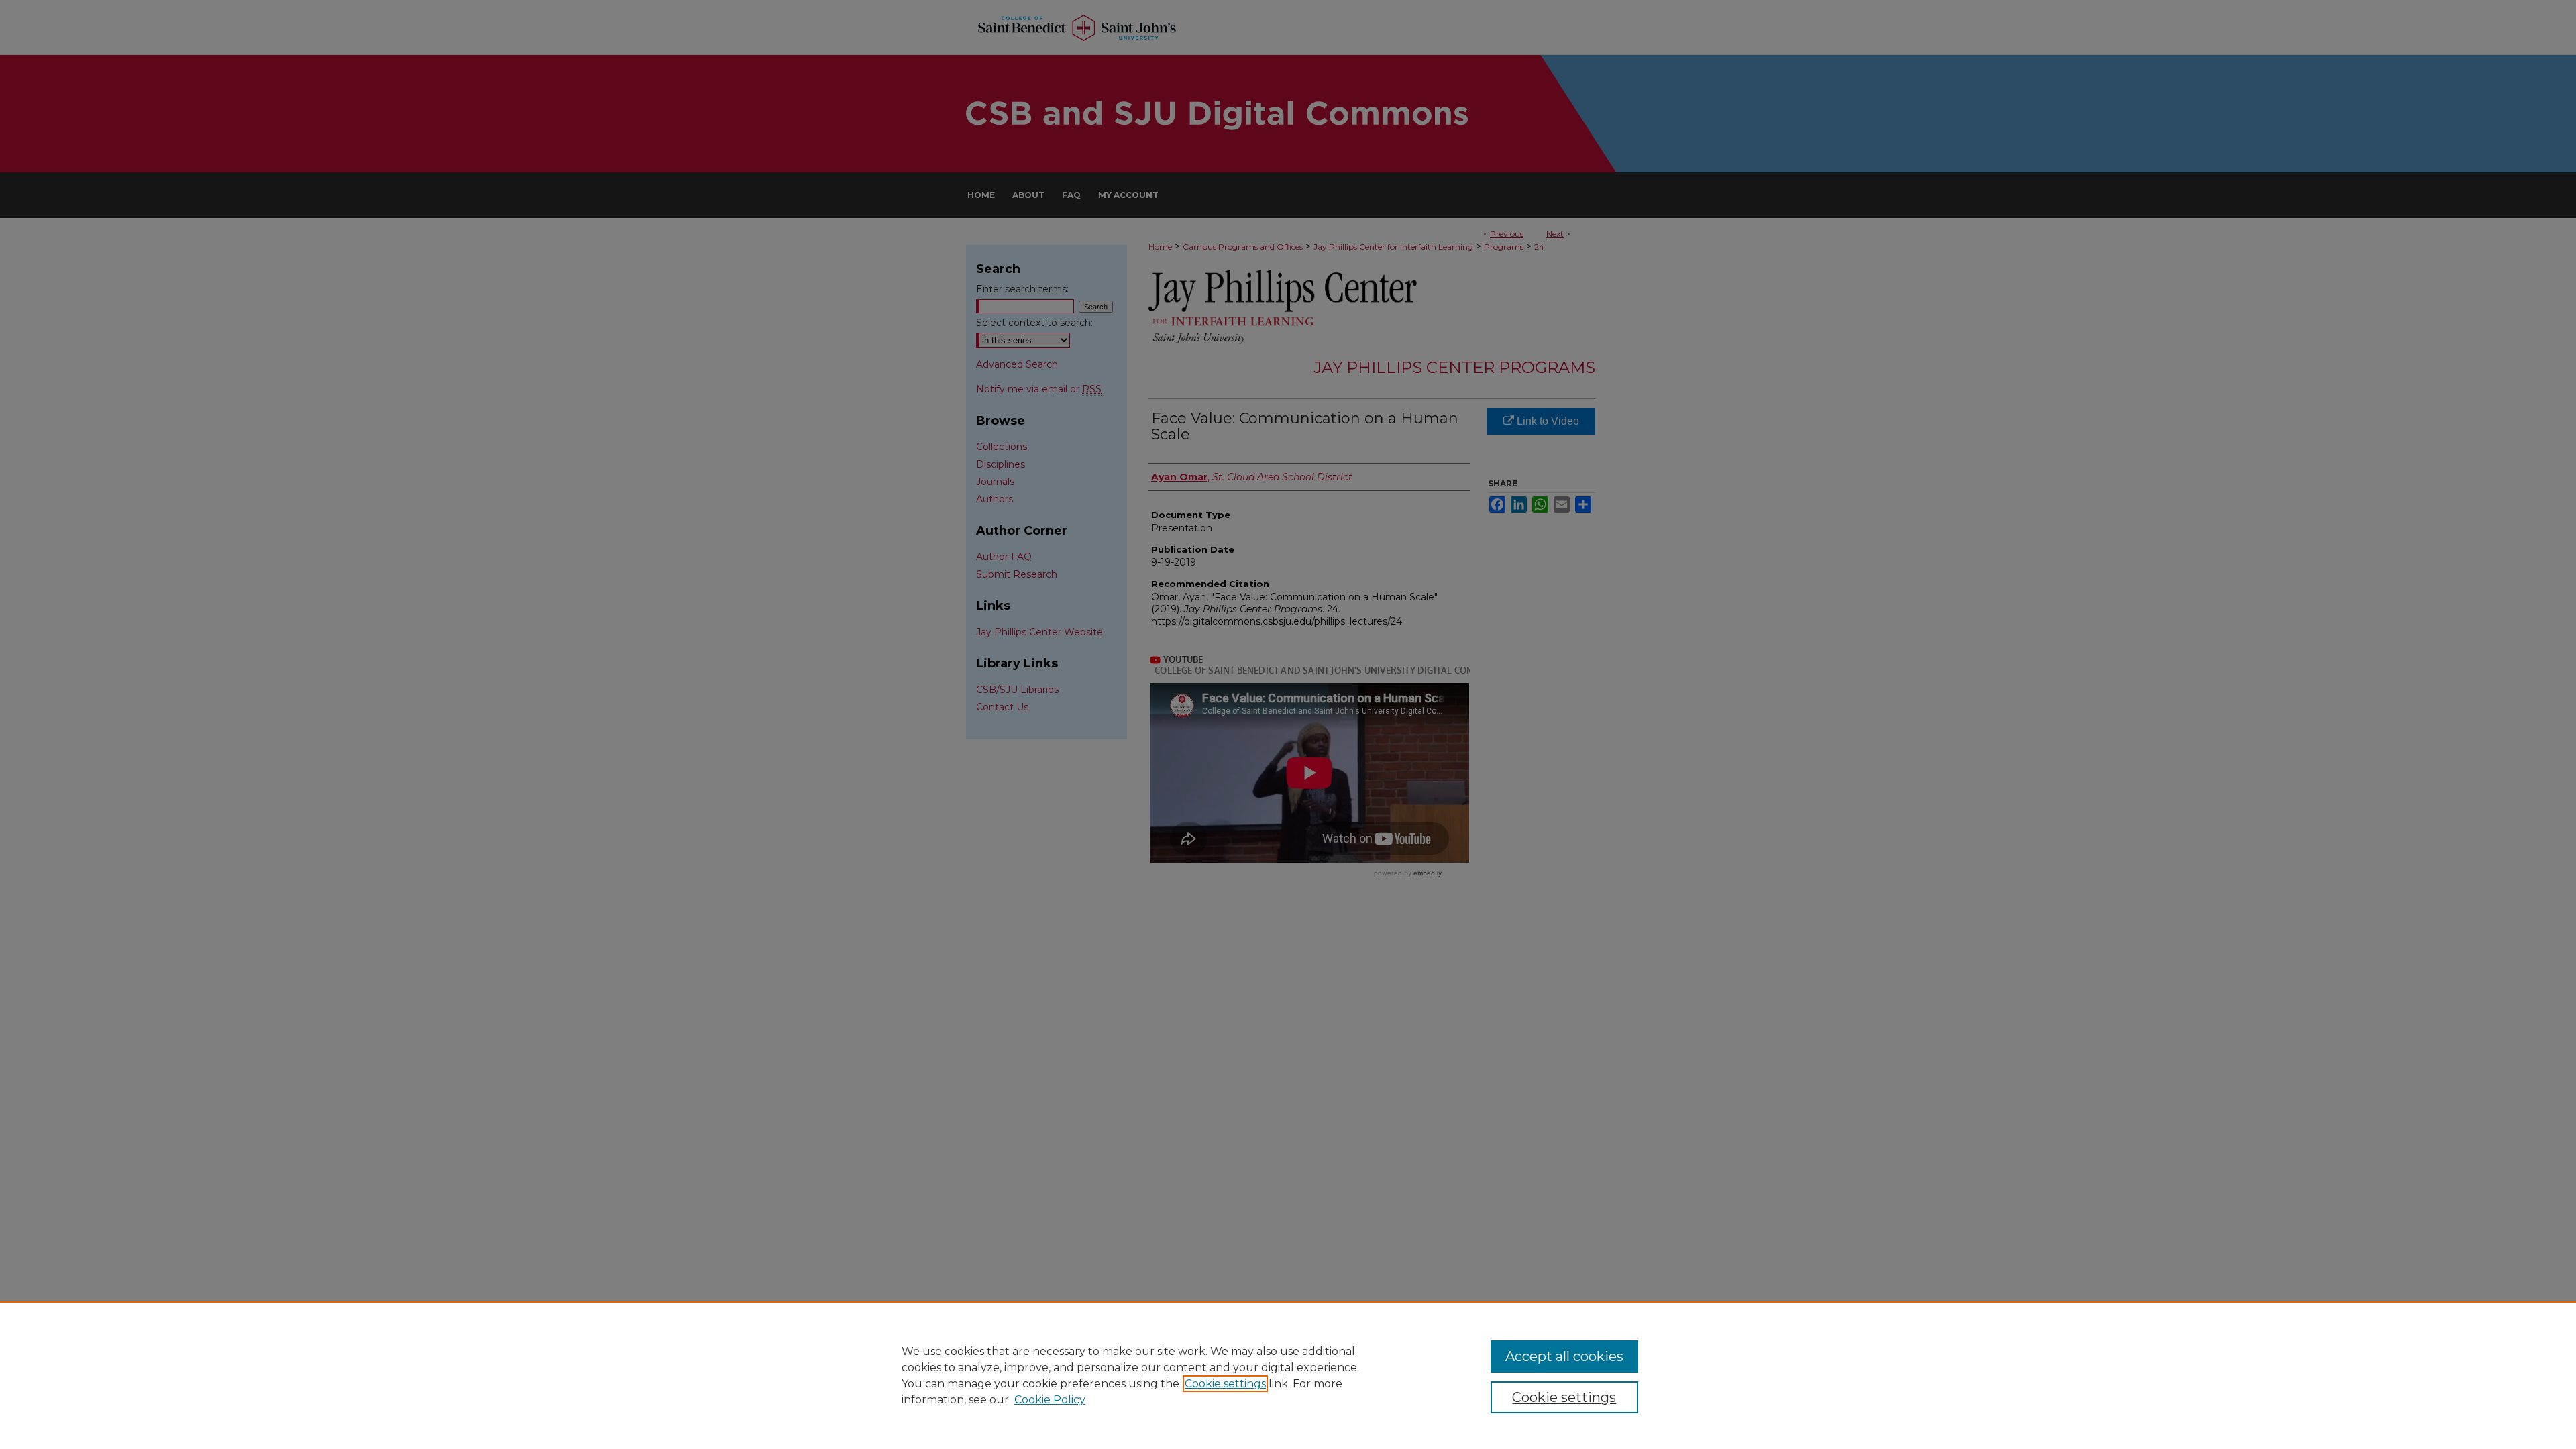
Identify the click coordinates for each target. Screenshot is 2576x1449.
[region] (1288, 1375)
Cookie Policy (1050, 1400)
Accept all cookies (1564, 1356)
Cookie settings (1225, 1384)
